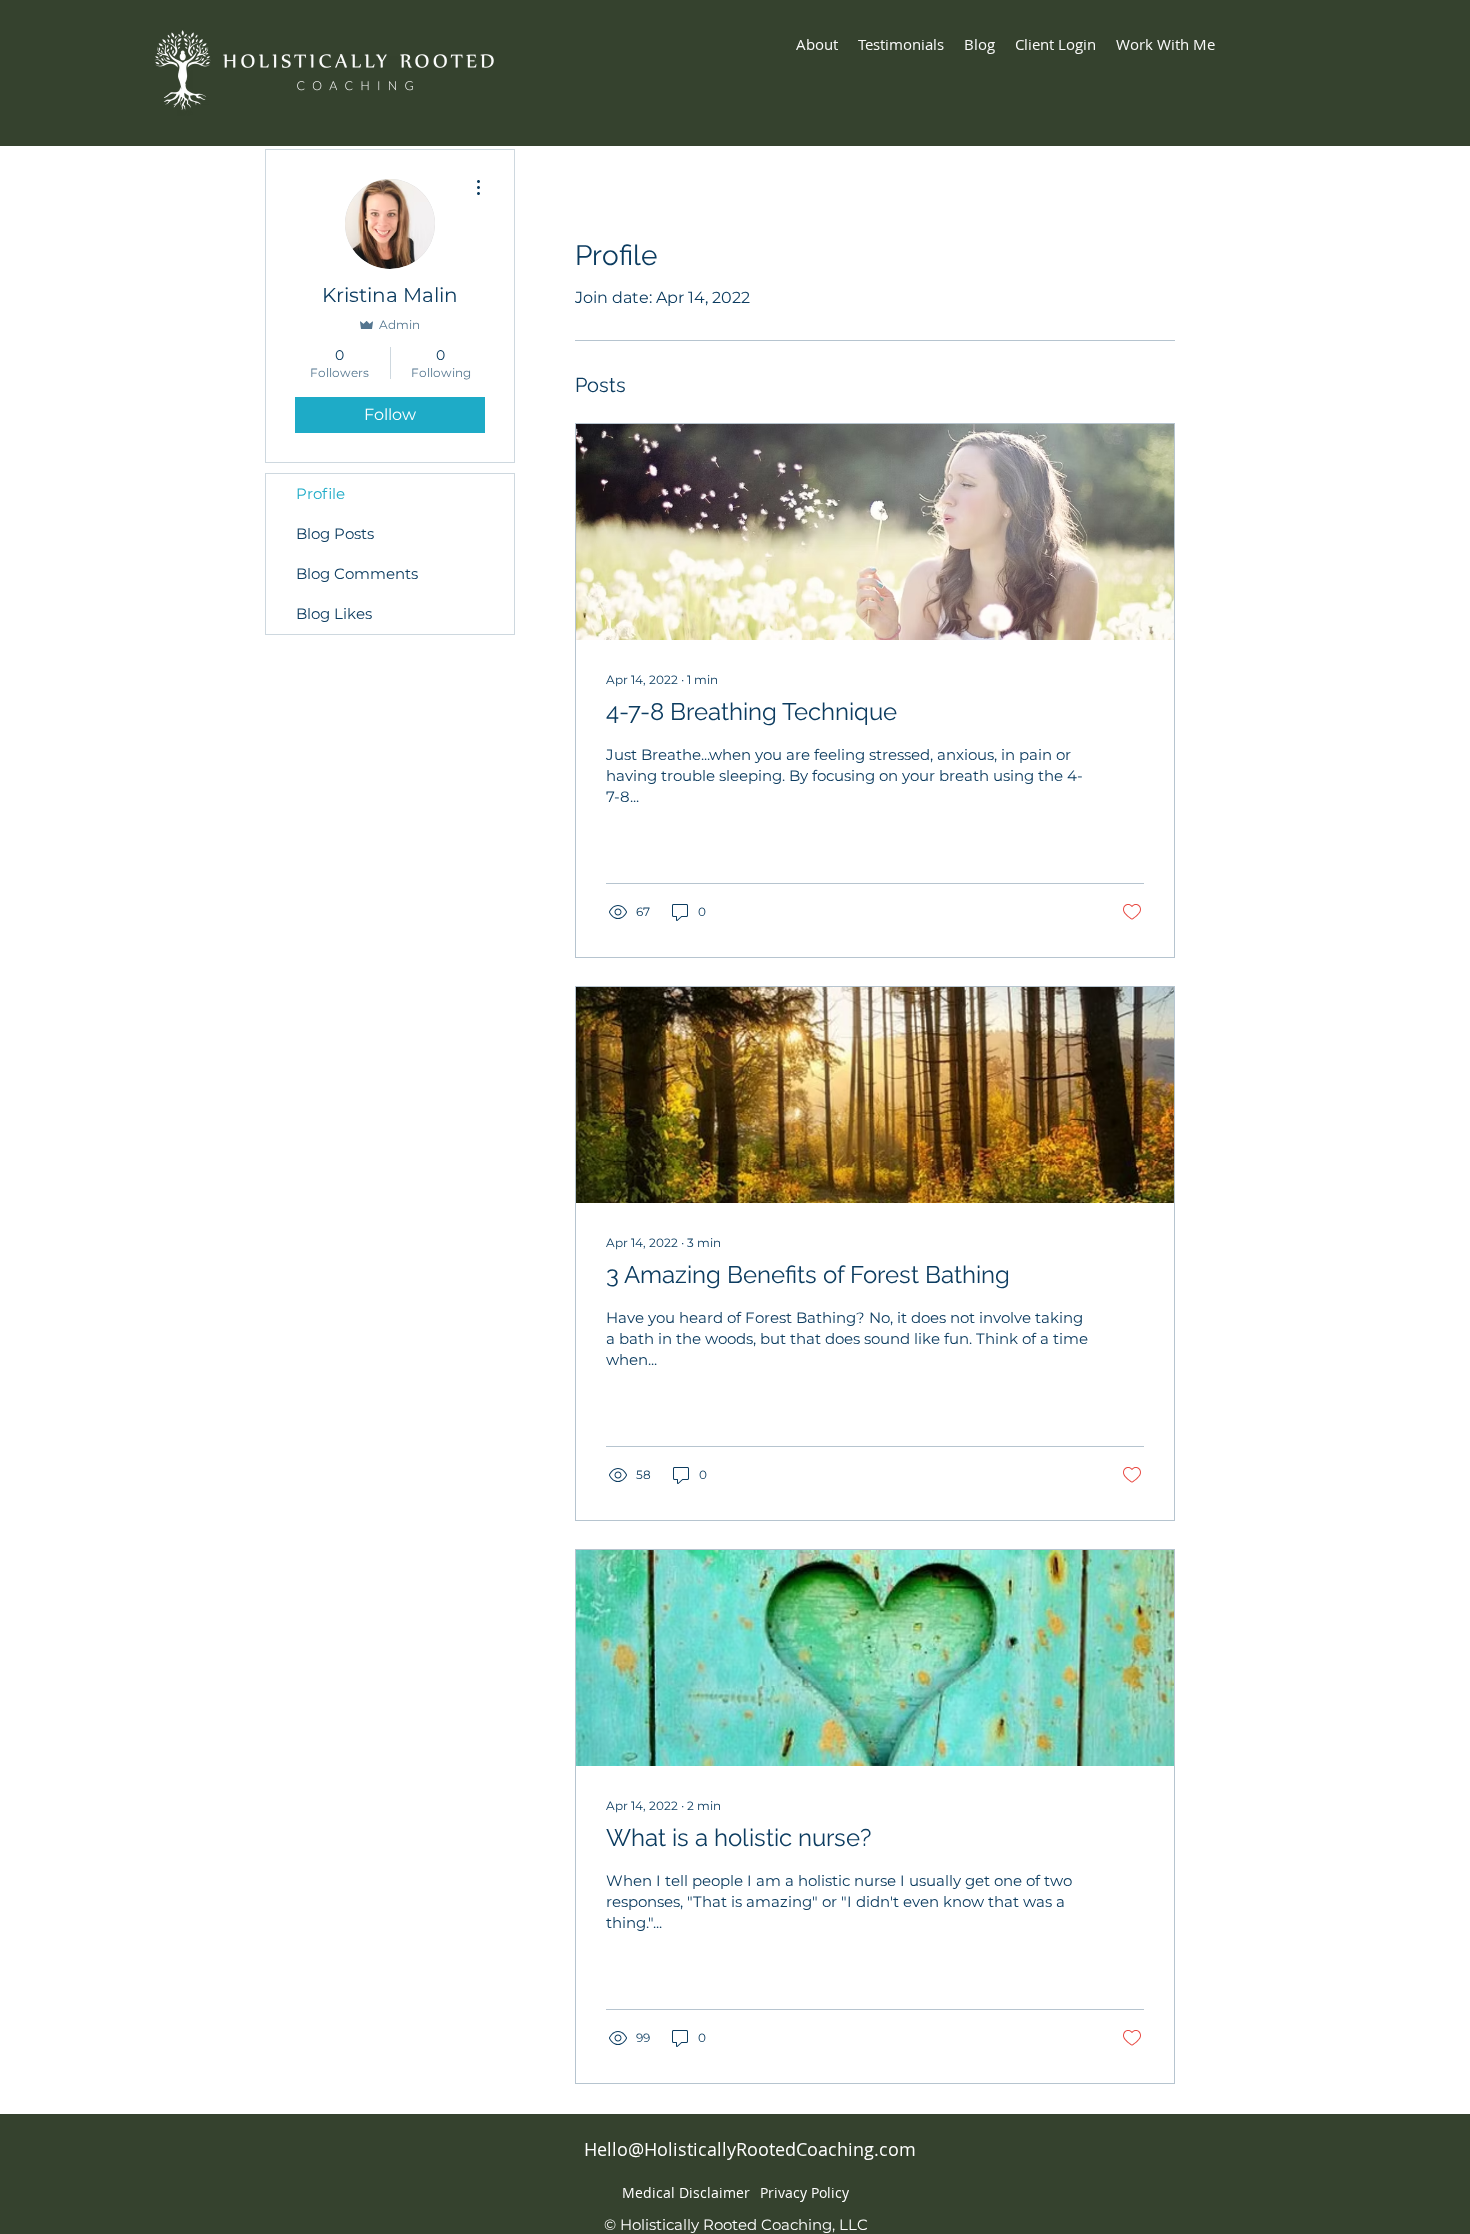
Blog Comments (357, 573)
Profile (320, 493)
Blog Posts (335, 533)
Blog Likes (334, 613)
